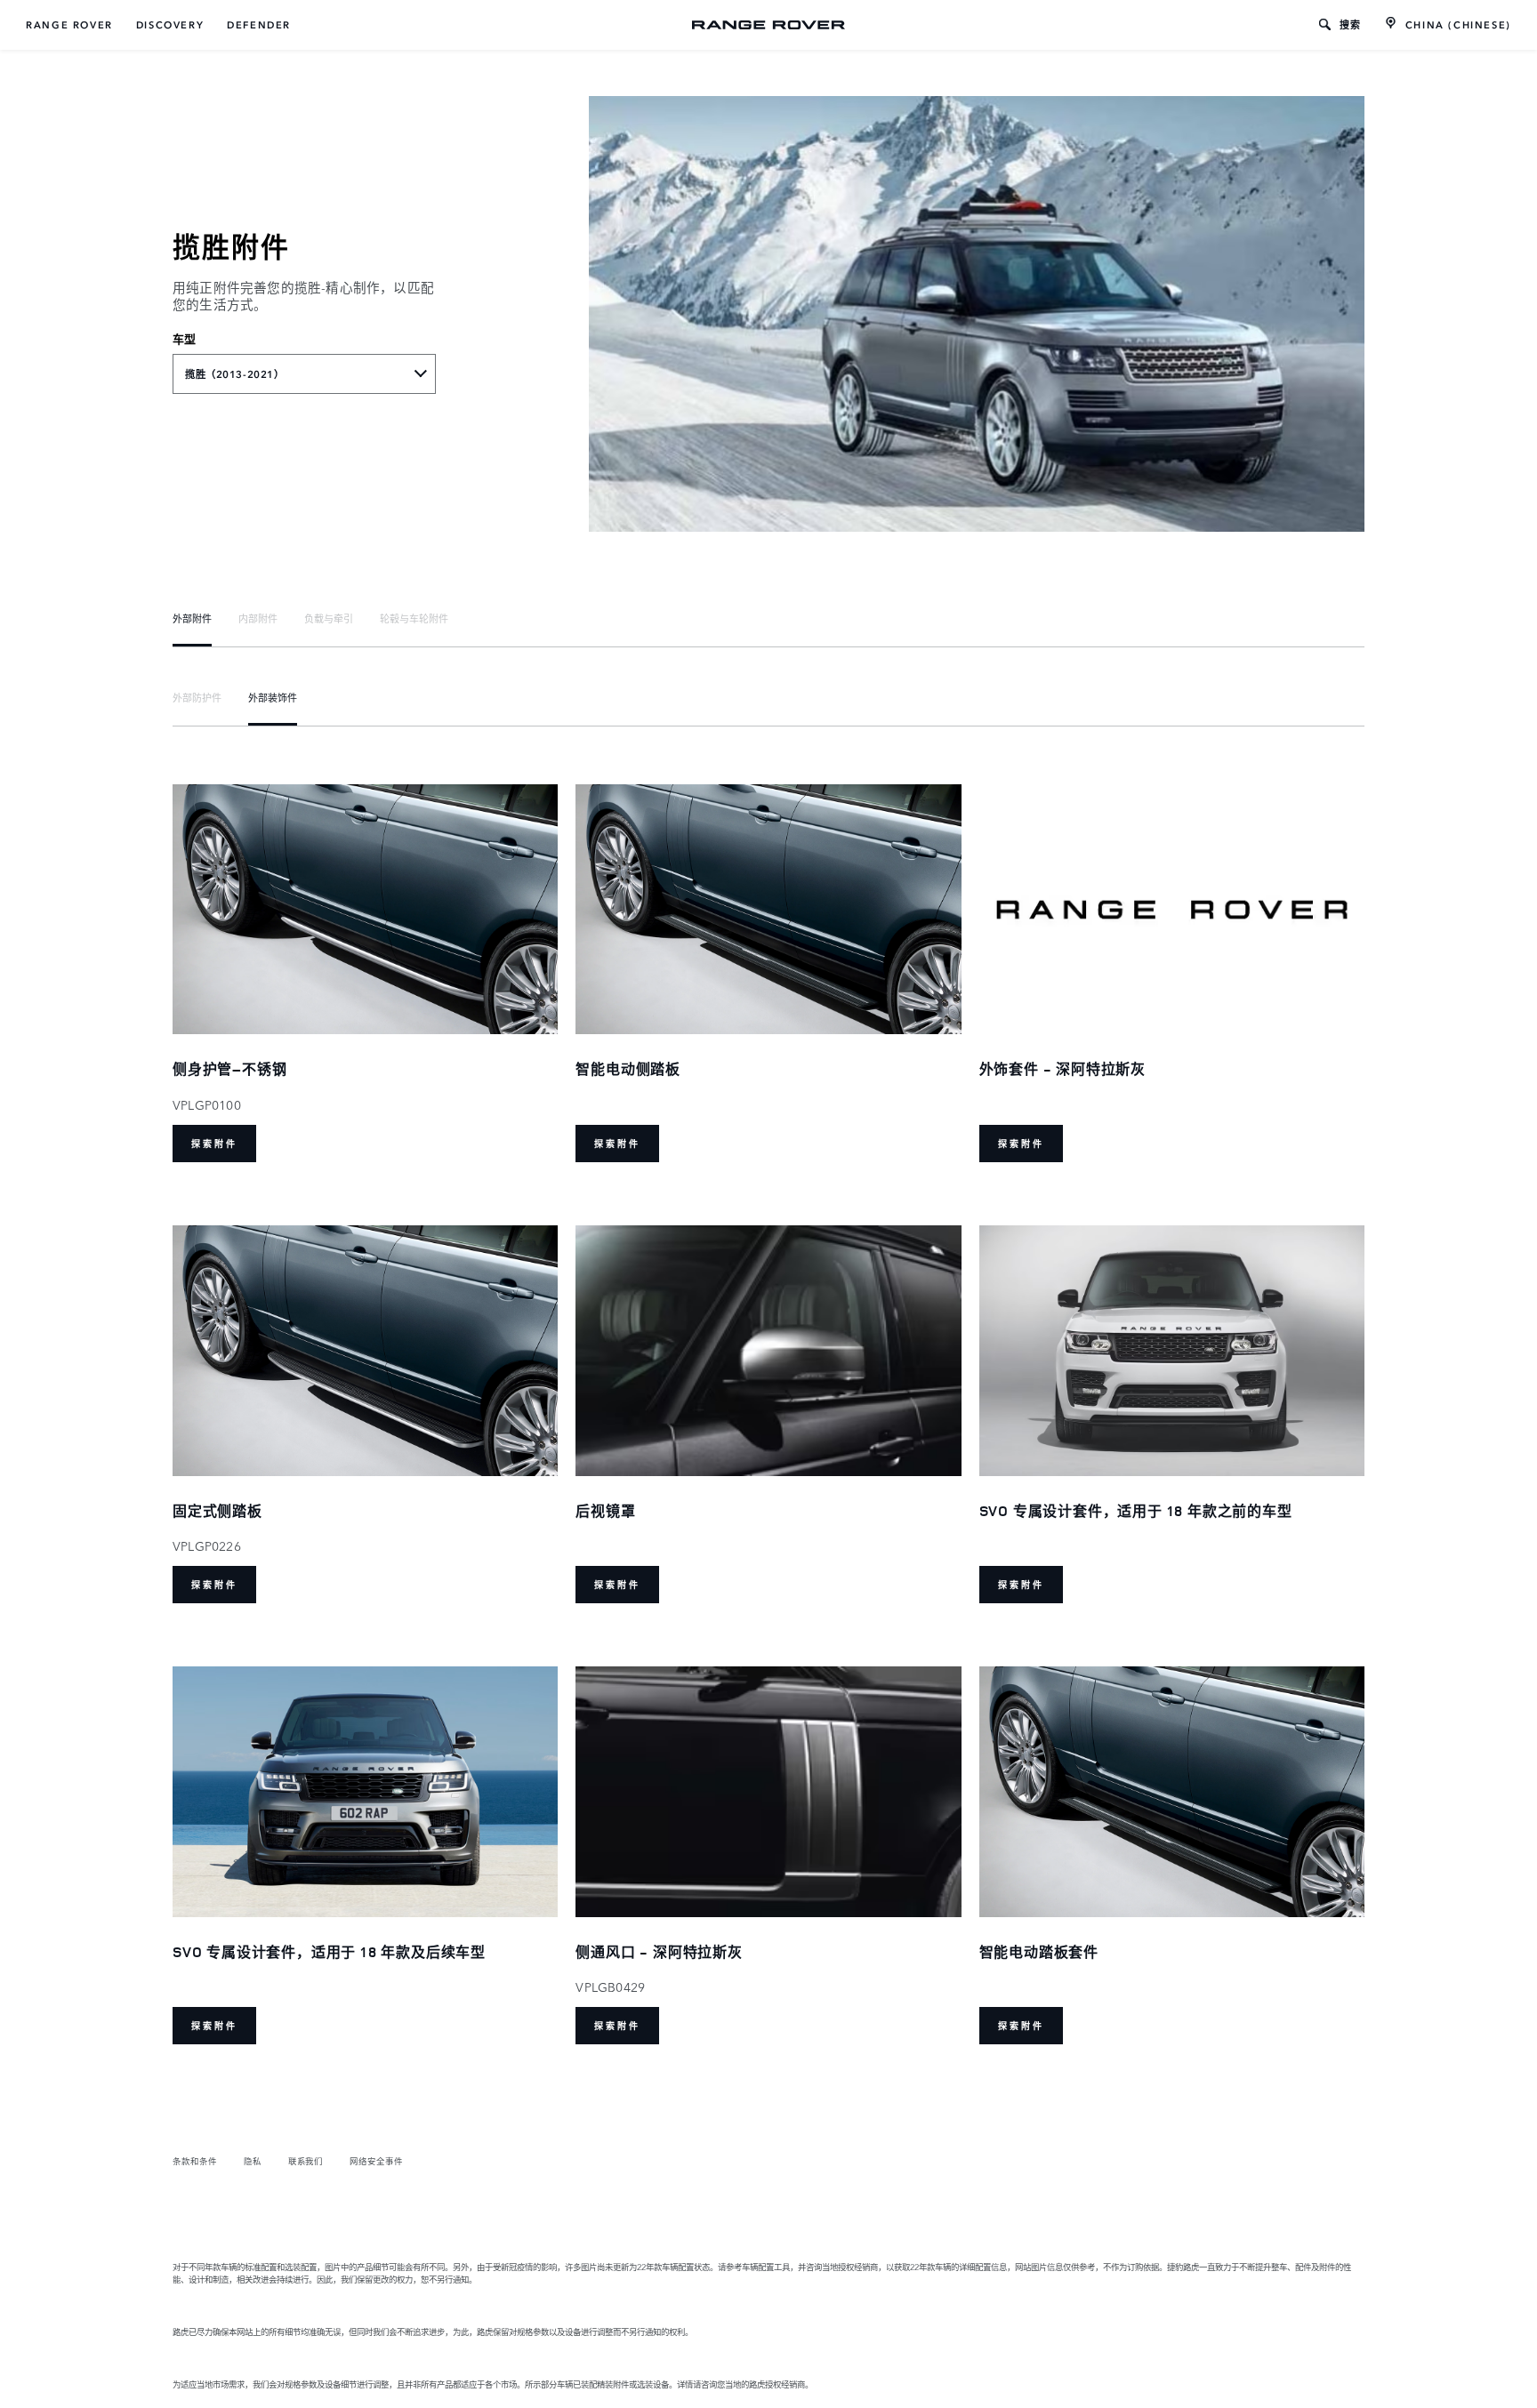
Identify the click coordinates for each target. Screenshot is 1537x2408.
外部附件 (192, 618)
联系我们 (306, 2160)
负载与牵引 (329, 618)
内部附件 (258, 618)
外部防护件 (197, 697)
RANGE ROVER (69, 25)
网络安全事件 (376, 2160)
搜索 (1351, 25)
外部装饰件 (273, 697)
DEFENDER (259, 25)
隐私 (253, 2160)
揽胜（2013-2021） (234, 374)
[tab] (192, 618)
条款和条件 (195, 2160)
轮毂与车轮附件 (414, 618)
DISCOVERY (170, 25)
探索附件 (214, 1144)
